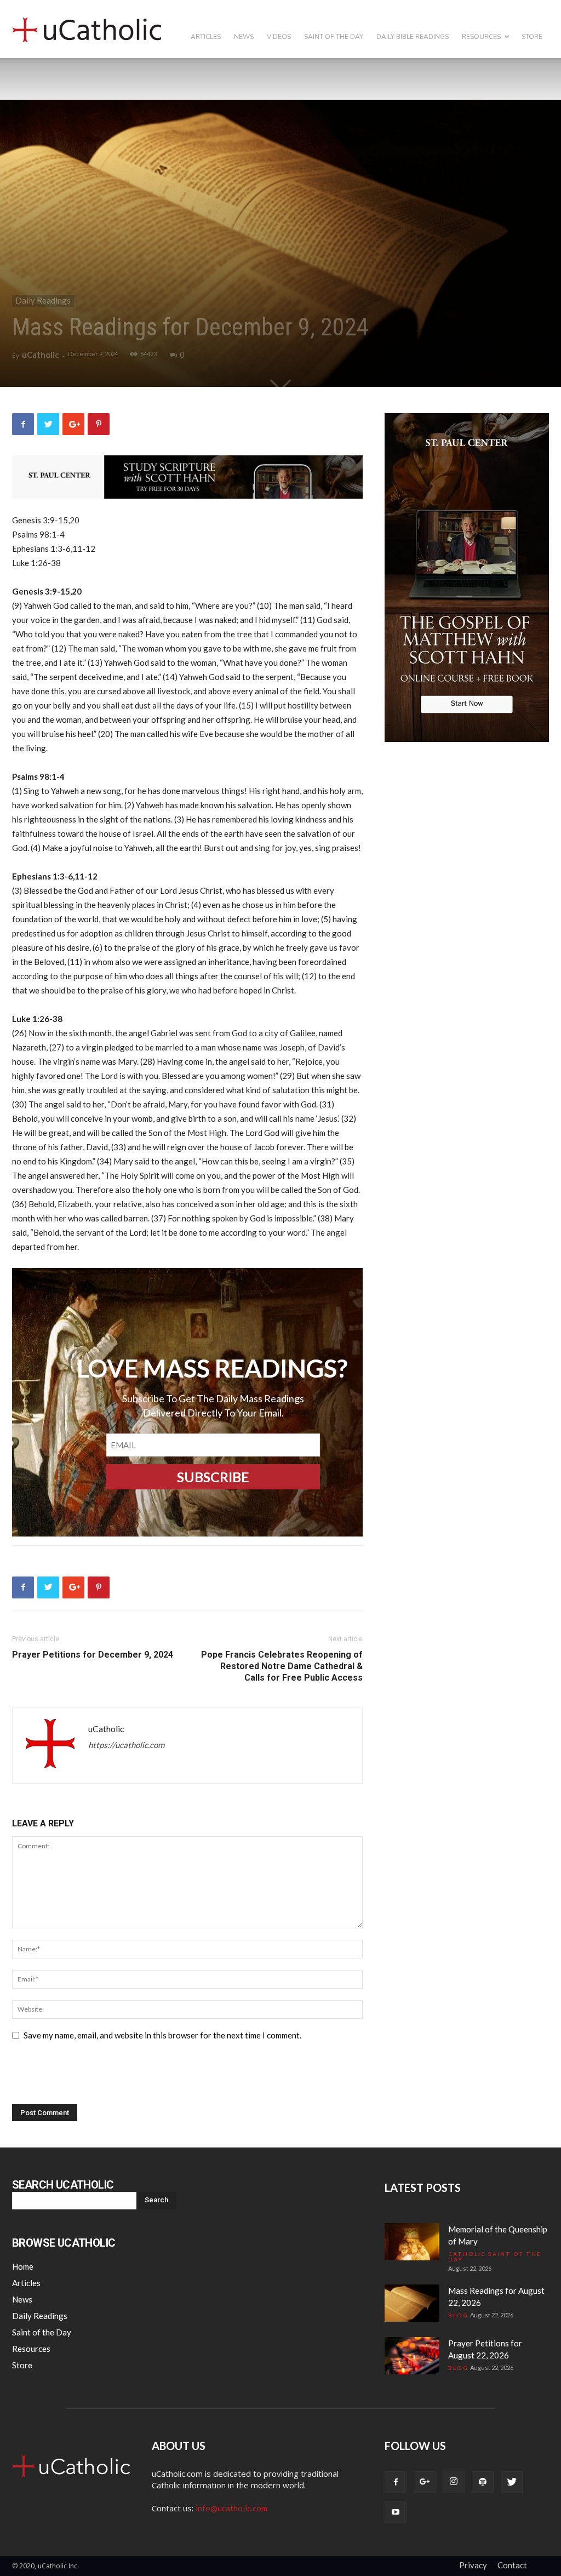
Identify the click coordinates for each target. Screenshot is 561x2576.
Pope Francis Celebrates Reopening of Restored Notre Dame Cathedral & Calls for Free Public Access (282, 1666)
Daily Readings (43, 300)
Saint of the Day (334, 37)
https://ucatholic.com (126, 1745)
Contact (512, 2565)
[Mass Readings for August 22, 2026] (412, 2303)
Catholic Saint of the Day (495, 2257)
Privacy (473, 2565)
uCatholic (41, 355)
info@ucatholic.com (231, 2508)
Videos (279, 37)
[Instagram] (454, 2482)
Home (23, 2266)
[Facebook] (396, 2482)
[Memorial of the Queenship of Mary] (412, 2242)
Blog (458, 2315)
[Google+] (425, 2482)
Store (532, 37)
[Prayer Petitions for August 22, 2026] (412, 2356)
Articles (206, 37)
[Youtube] (396, 2512)
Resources (481, 37)
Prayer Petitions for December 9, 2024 (93, 1655)
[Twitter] (512, 2482)
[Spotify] (483, 2482)
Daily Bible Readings (413, 37)
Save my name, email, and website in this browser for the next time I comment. (162, 2035)
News (244, 37)
